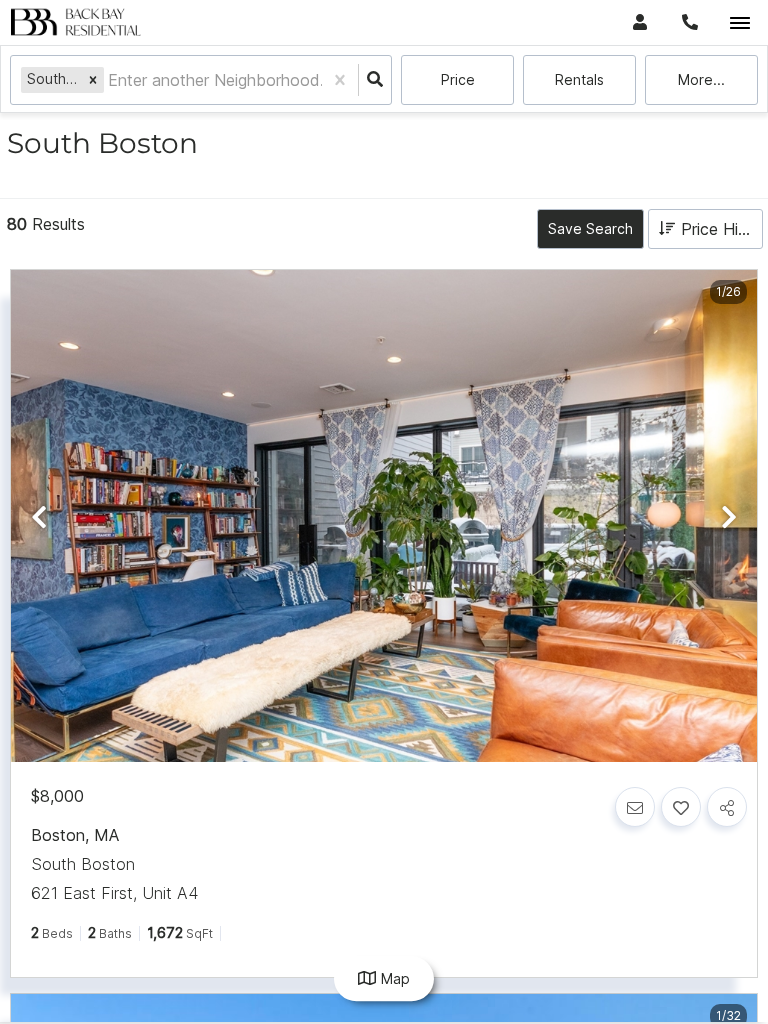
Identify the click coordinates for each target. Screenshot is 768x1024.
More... (701, 79)
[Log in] (639, 22)
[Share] (727, 807)
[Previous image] (39, 517)
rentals (579, 79)
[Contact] (635, 807)
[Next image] (729, 517)
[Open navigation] (739, 23)
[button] (93, 79)
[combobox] (110, 80)
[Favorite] (681, 807)
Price (458, 79)
